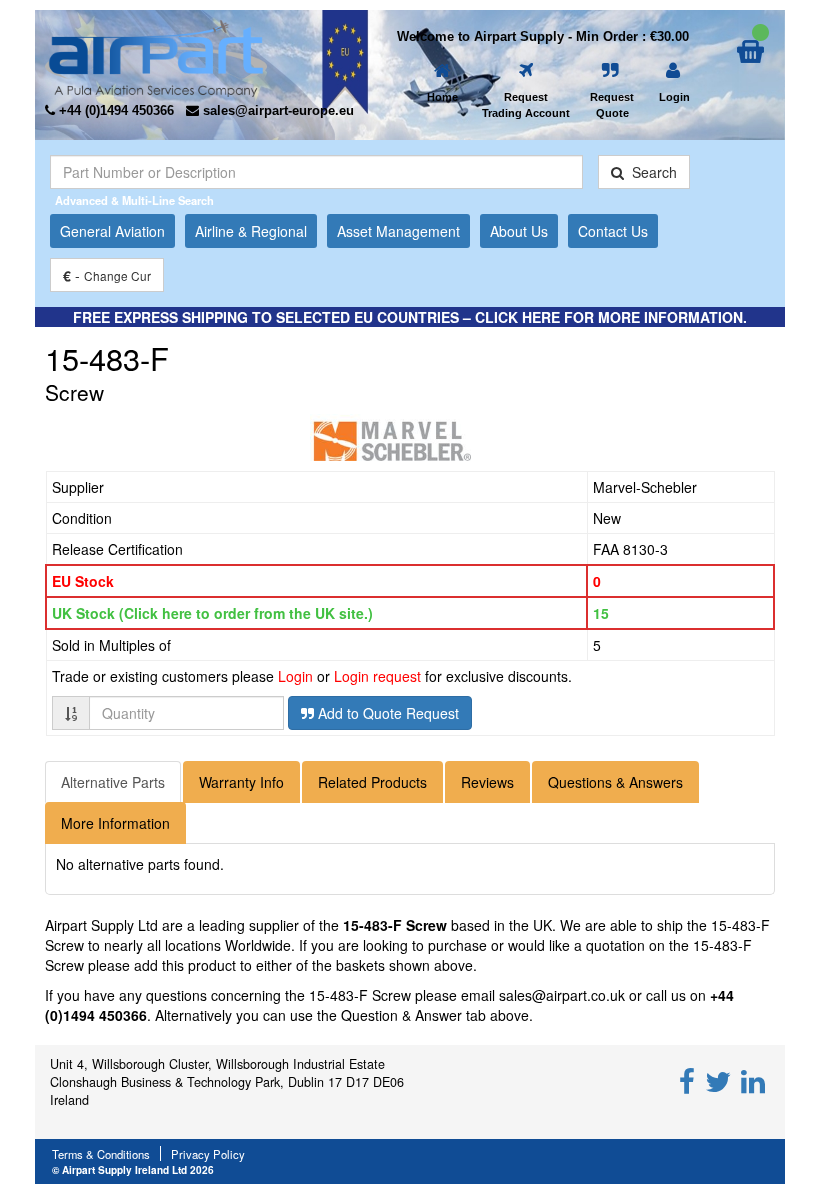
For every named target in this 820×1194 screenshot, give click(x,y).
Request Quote (612, 105)
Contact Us (613, 231)
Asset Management (398, 231)
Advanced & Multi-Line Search (134, 200)
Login (674, 97)
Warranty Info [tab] (241, 782)
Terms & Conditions (101, 1154)
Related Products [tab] (372, 782)
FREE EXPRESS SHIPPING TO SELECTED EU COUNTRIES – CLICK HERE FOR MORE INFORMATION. (410, 317)
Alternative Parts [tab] (113, 782)
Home (442, 97)
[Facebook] (687, 1080)
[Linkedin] (753, 1080)
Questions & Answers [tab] (615, 782)
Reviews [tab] (487, 782)
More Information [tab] (115, 823)
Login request (377, 676)
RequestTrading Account (526, 105)
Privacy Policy (208, 1154)
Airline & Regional (251, 231)
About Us (519, 231)
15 (601, 613)
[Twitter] (718, 1080)
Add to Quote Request (386, 713)
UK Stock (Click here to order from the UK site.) (212, 613)
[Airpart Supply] (156, 56)
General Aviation (112, 231)
